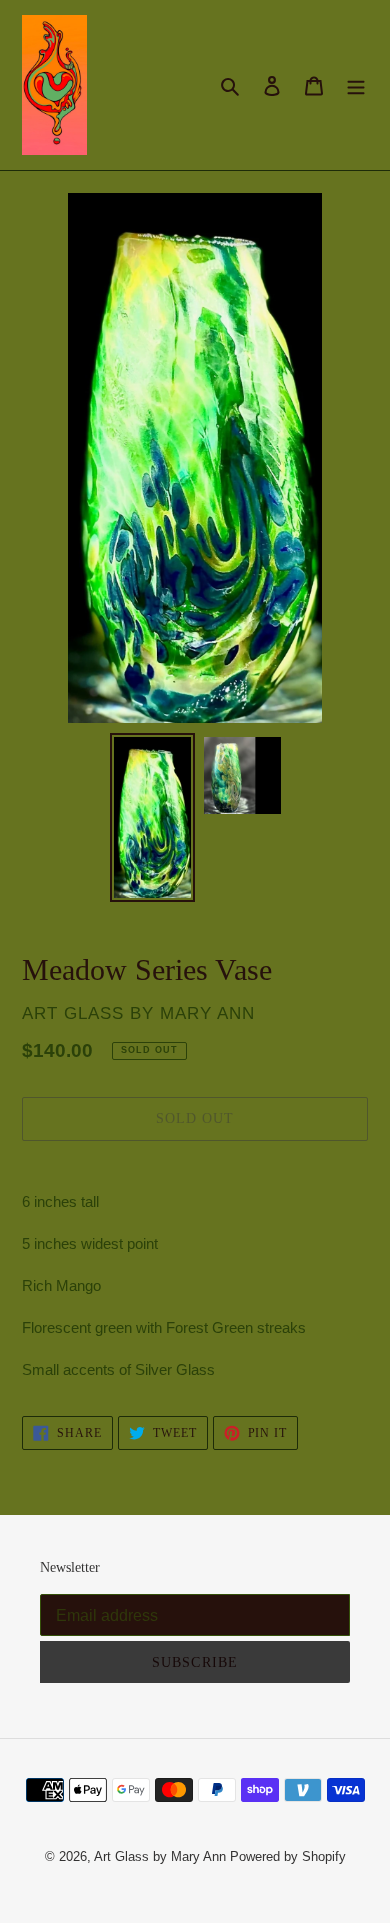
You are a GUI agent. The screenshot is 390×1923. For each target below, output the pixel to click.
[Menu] (356, 85)
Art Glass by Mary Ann (160, 1856)
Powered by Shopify (288, 1856)
